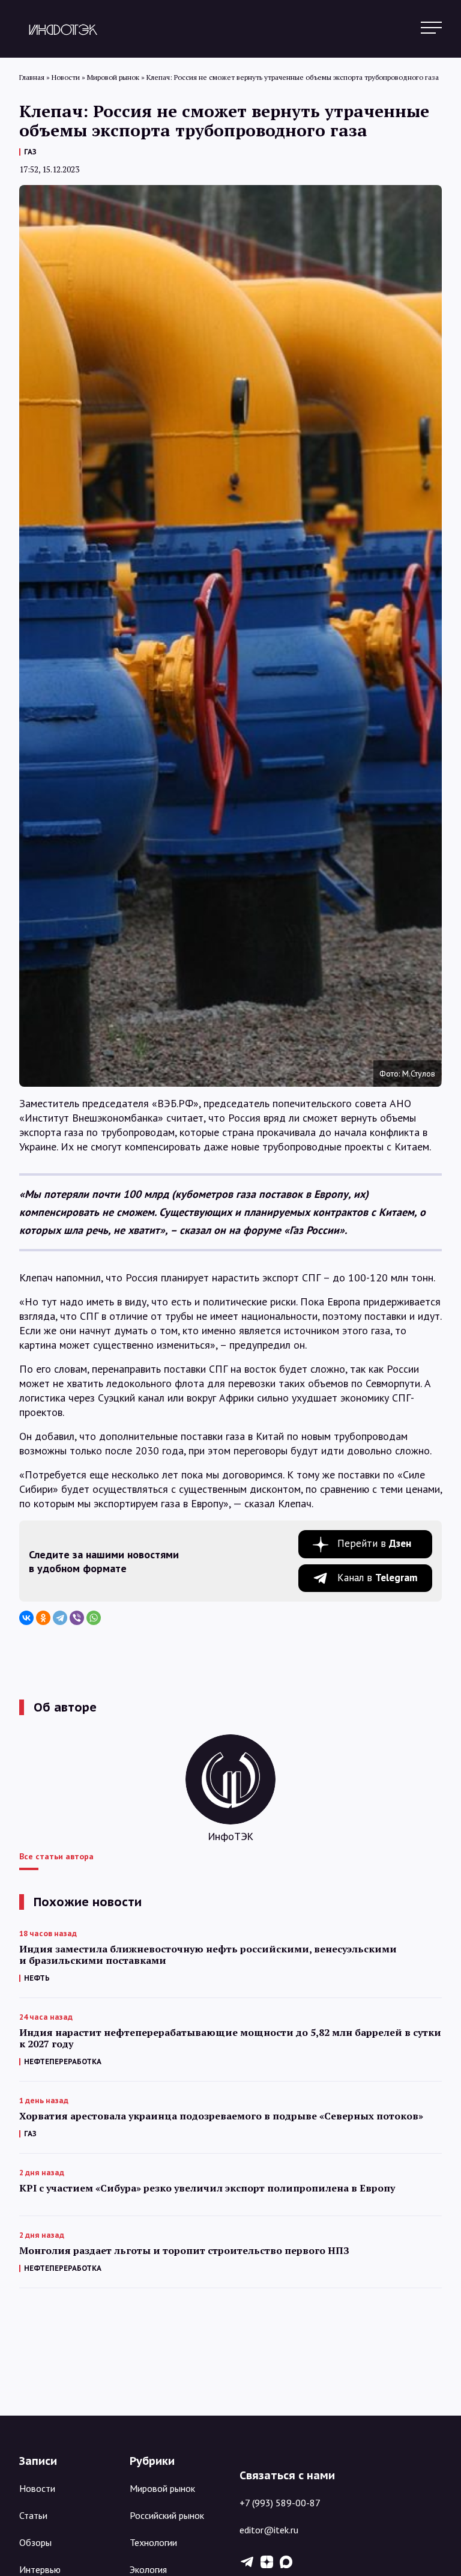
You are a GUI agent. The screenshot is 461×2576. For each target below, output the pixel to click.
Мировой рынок (162, 2488)
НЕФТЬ (37, 1978)
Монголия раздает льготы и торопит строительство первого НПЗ (184, 2251)
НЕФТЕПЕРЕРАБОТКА (63, 2061)
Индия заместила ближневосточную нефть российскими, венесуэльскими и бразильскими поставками (208, 1955)
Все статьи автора (56, 1856)
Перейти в (374, 1543)
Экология (148, 2569)
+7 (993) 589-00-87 (280, 2503)
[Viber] (77, 1618)
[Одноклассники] (43, 1618)
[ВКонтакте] (26, 1618)
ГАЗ (30, 152)
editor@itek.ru (269, 2530)
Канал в (378, 1578)
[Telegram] (60, 1618)
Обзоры (35, 2542)
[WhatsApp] (94, 1618)
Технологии (153, 2542)
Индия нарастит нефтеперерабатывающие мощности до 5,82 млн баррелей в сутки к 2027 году (230, 2038)
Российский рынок (167, 2515)
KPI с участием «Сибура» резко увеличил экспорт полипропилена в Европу (207, 2188)
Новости (37, 2488)
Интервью (40, 2569)
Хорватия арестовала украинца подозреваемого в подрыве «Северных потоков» (221, 2116)
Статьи (33, 2515)
